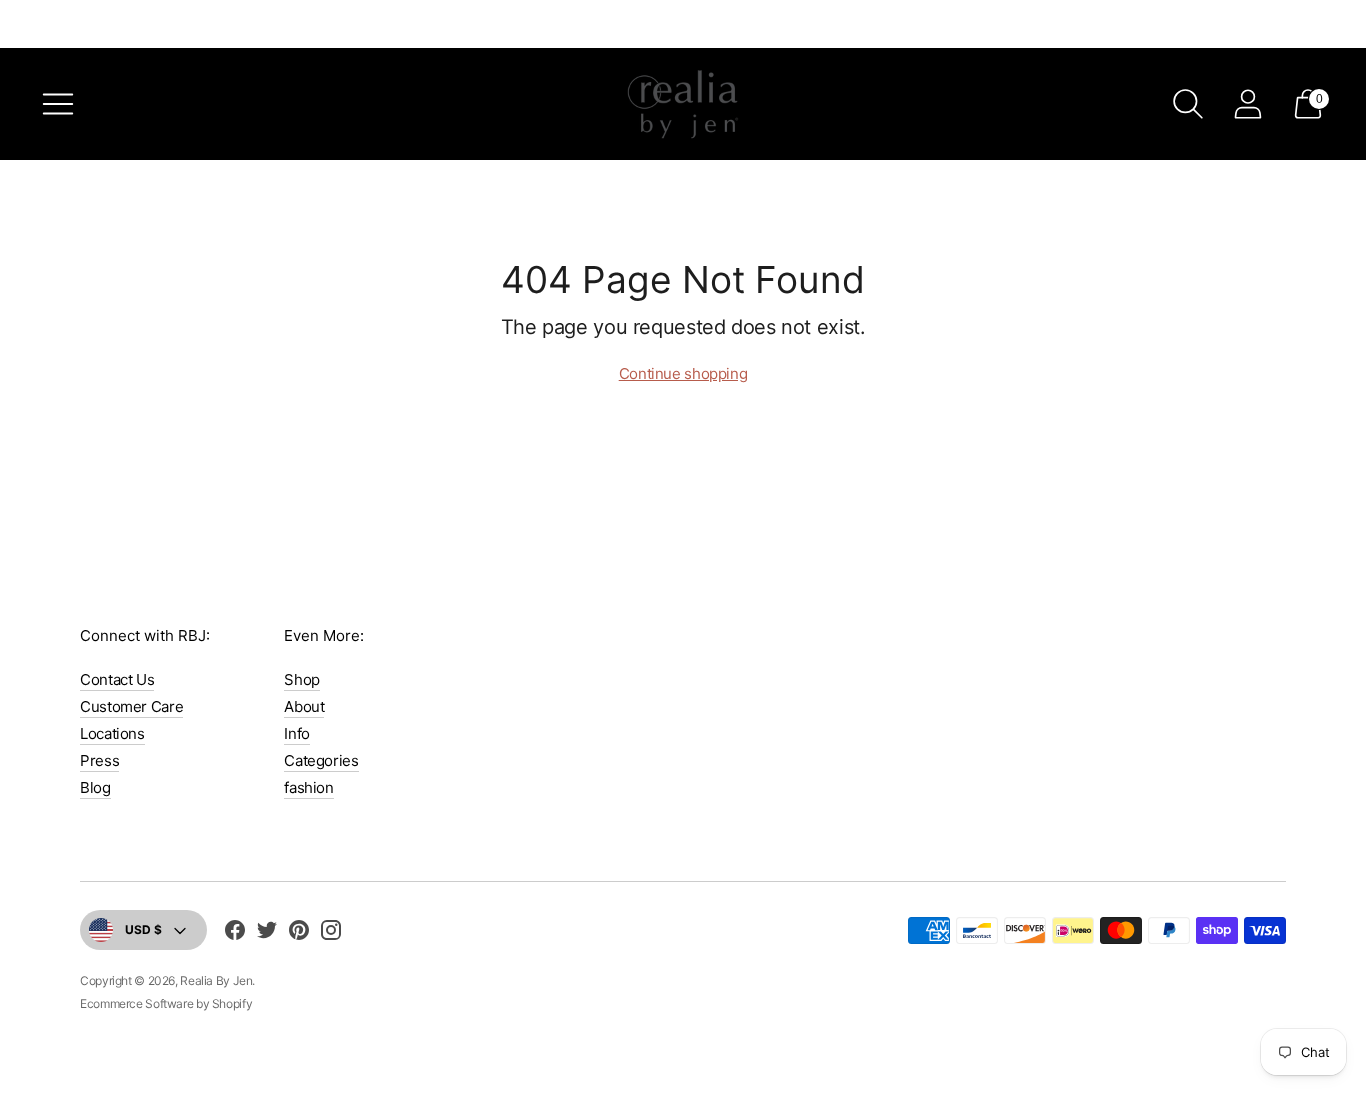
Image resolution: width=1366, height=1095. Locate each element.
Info (297, 733)
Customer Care (131, 706)
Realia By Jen (216, 980)
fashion (308, 787)
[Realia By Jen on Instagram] (331, 933)
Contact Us (117, 679)
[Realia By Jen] (683, 104)
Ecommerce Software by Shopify (166, 1003)
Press (99, 760)
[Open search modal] (1188, 104)
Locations (112, 733)
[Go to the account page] (1248, 104)
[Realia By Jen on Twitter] (267, 933)
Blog (95, 787)
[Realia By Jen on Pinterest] (299, 933)
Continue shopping (683, 373)
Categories (321, 760)
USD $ (143, 929)
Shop (302, 679)
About (304, 706)
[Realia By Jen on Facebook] (235, 933)
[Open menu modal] (58, 104)
